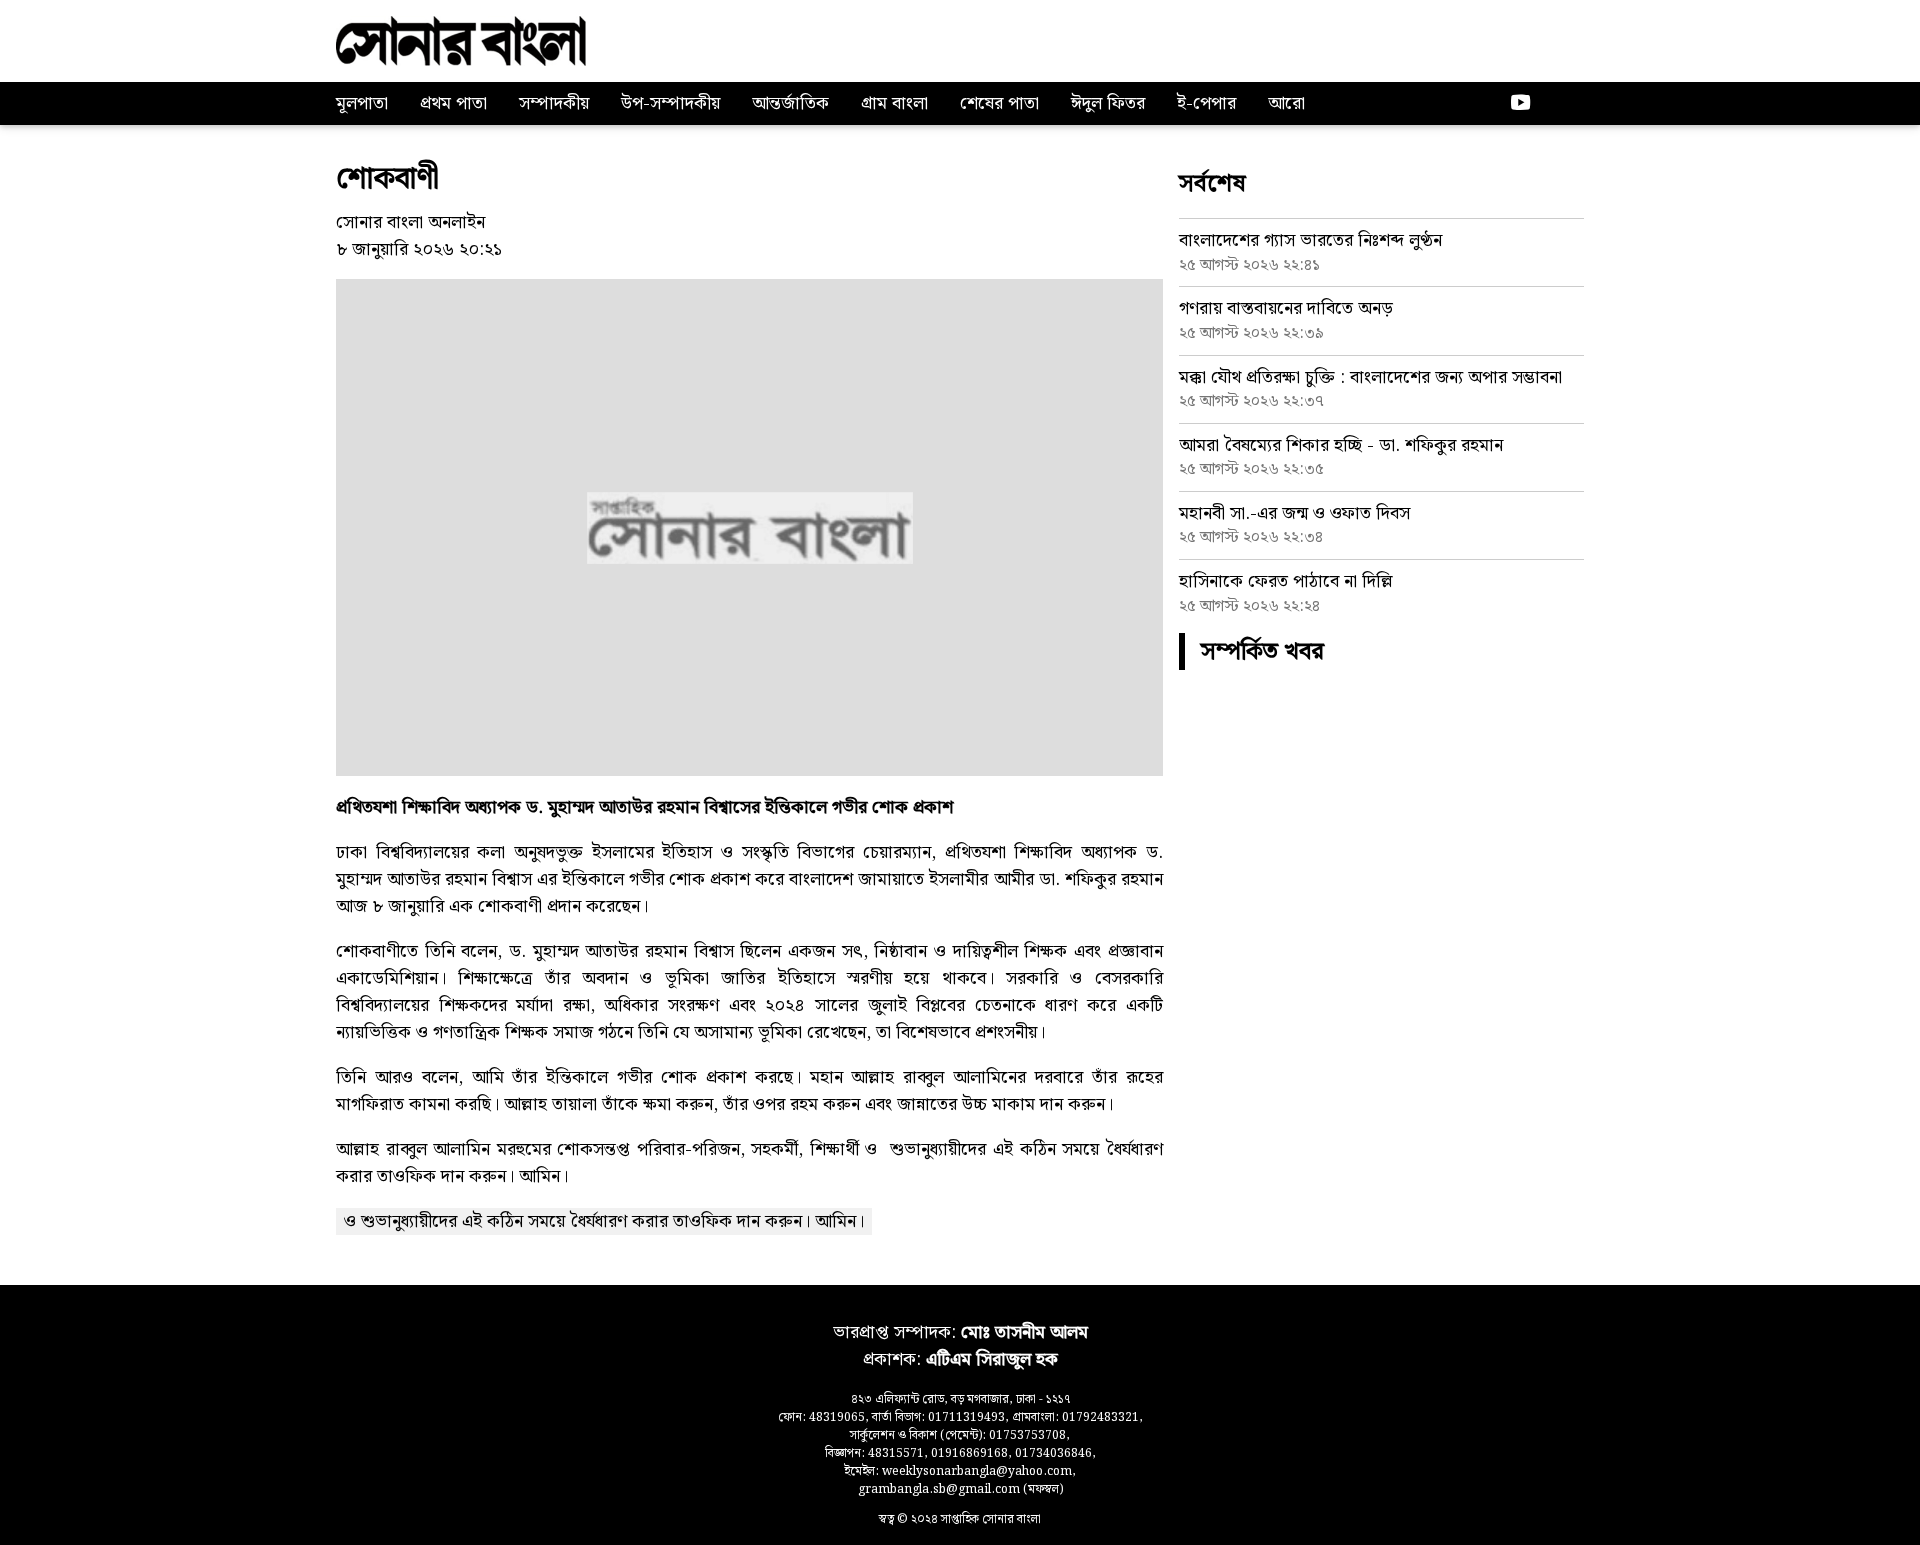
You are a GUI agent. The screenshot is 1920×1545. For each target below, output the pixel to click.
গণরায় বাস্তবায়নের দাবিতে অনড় (1286, 308)
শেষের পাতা (999, 103)
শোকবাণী (387, 179)
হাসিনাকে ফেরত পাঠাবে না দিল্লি (1286, 581)
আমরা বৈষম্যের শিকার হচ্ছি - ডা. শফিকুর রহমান (1341, 445)
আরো (1286, 103)
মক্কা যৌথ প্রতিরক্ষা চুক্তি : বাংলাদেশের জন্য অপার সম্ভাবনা (1370, 377)
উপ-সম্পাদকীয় (670, 103)
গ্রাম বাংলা (894, 103)
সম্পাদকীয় (554, 103)
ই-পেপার (1206, 103)
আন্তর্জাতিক (790, 103)
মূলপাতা (362, 103)
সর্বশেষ (1212, 184)
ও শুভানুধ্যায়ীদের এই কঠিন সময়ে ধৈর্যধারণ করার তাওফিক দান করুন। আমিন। (604, 1221)
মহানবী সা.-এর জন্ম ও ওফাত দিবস (1294, 513)
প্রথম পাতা (453, 103)
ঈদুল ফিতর (1108, 103)
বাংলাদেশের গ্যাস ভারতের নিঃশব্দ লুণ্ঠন (1310, 240)
